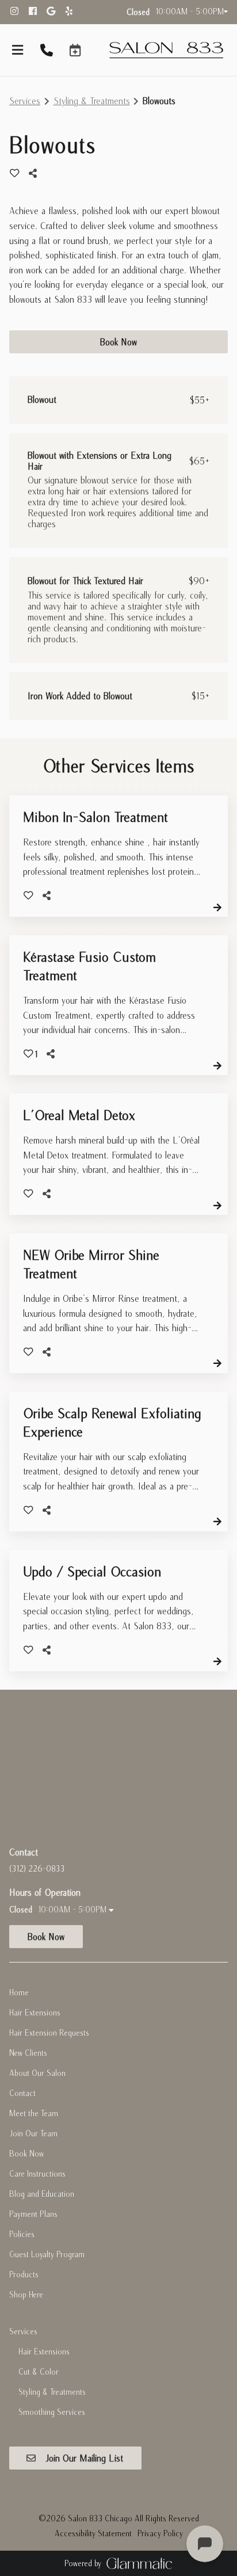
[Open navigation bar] (18, 50)
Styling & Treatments (92, 101)
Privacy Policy (160, 2533)
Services (25, 101)
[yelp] (73, 12)
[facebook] (37, 12)
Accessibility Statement (93, 2533)
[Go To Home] (166, 50)
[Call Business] (47, 51)
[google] (55, 12)
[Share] (36, 173)
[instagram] (18, 12)
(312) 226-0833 (37, 1869)
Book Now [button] (118, 342)
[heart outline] (15, 173)
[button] (75, 50)
